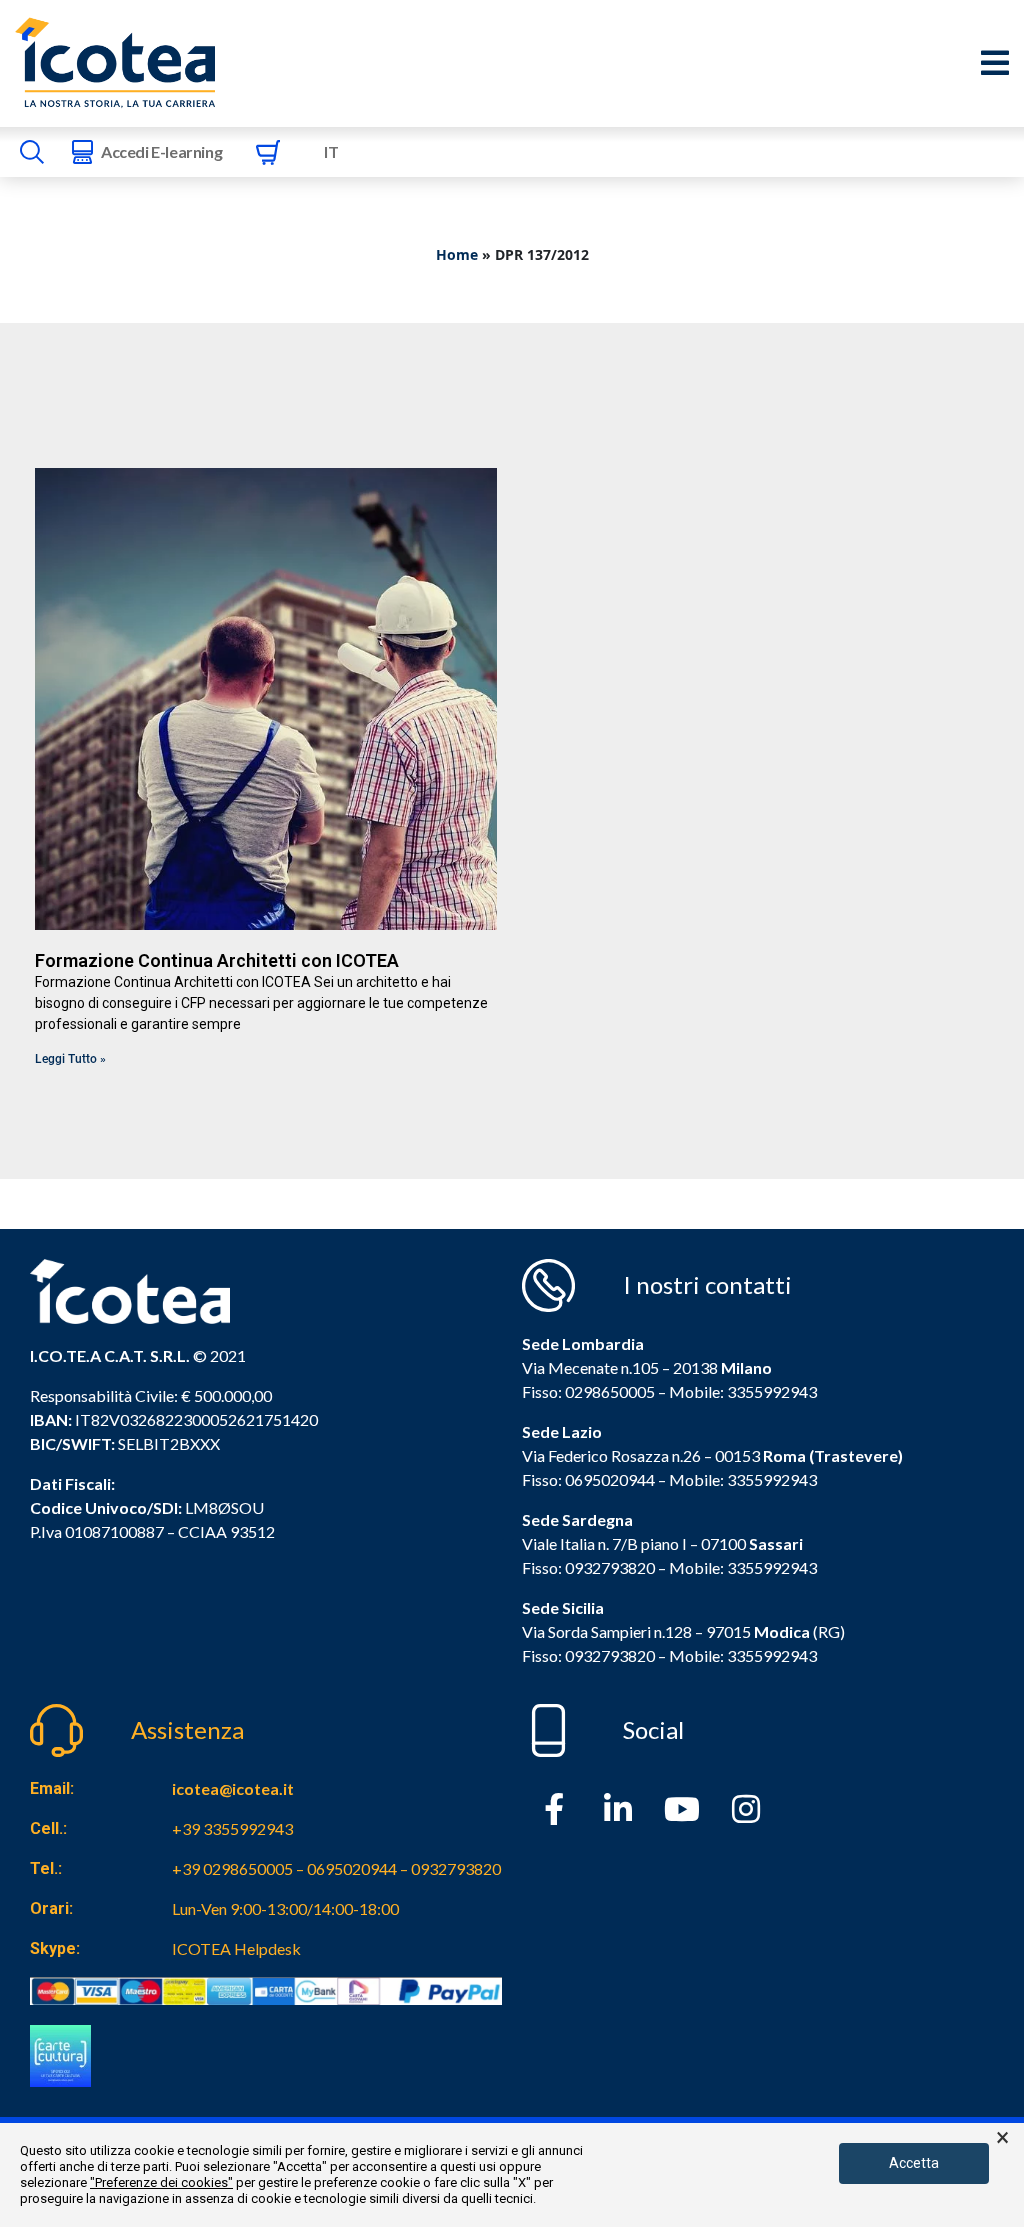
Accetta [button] (914, 2163)
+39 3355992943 (232, 1828)
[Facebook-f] (554, 1809)
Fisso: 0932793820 (588, 1567)
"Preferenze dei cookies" (161, 2182)
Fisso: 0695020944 (588, 1479)
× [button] (1002, 2138)
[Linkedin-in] (618, 1809)
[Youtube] (682, 1809)
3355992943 (772, 1391)
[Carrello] (268, 152)
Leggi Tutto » (70, 1059)
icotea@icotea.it (233, 1788)
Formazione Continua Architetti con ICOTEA (217, 960)
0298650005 (610, 1391)
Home (457, 254)
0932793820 (610, 1655)
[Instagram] (746, 1809)
